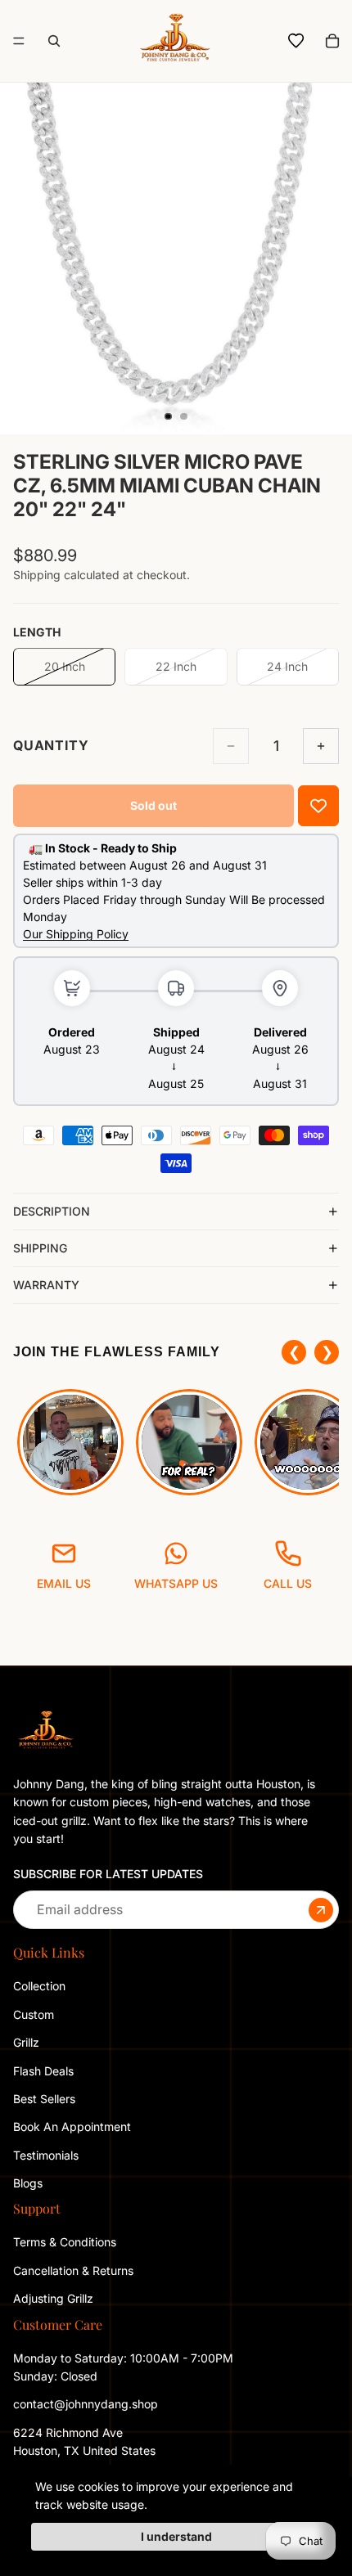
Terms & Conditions (65, 2242)
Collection (39, 1986)
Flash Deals (43, 2070)
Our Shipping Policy (76, 934)
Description (52, 1211)
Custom (34, 2014)
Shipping (40, 1248)
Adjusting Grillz (55, 2298)
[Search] (54, 41)
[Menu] (19, 41)
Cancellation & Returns (73, 2270)
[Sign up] (321, 1909)
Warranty (46, 1285)
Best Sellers (44, 2099)
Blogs (28, 2183)
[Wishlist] (296, 41)
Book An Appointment (72, 2126)
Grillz (26, 2042)
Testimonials (46, 2154)
